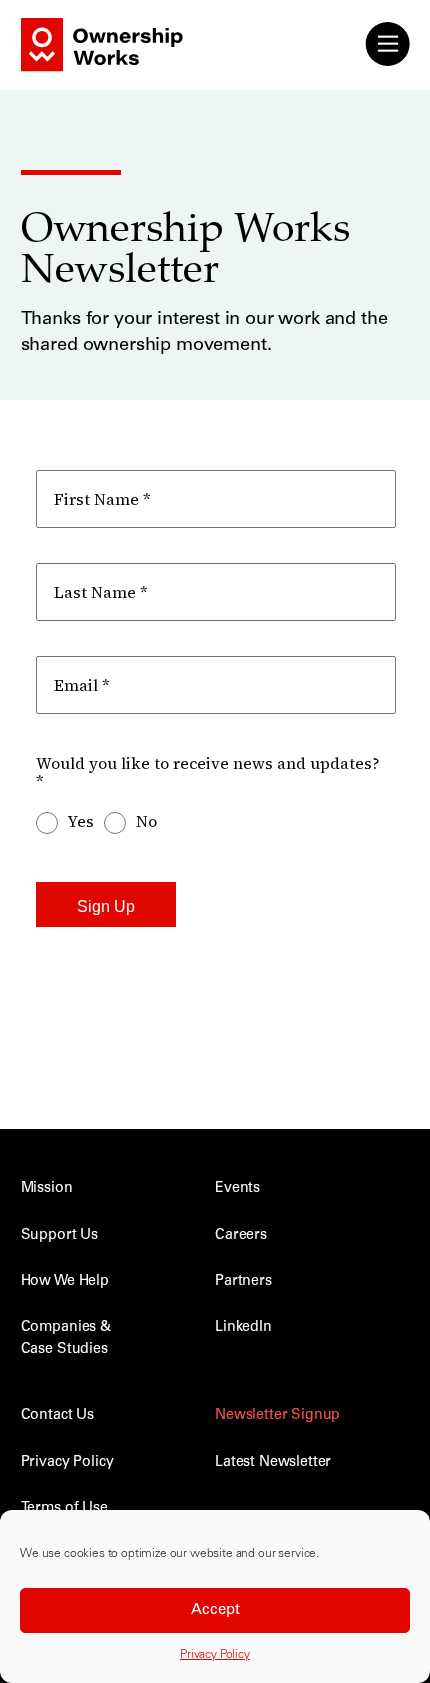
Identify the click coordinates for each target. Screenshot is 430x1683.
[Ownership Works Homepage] (76, 55)
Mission (47, 1189)
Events (237, 1189)
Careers (241, 1236)
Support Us (59, 1236)
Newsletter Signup (277, 1416)
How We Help (65, 1282)
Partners (243, 1282)
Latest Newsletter (273, 1463)
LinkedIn (243, 1328)
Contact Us (57, 1416)
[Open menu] (387, 44)
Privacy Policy (215, 1655)
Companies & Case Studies (66, 1338)
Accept (215, 1610)
